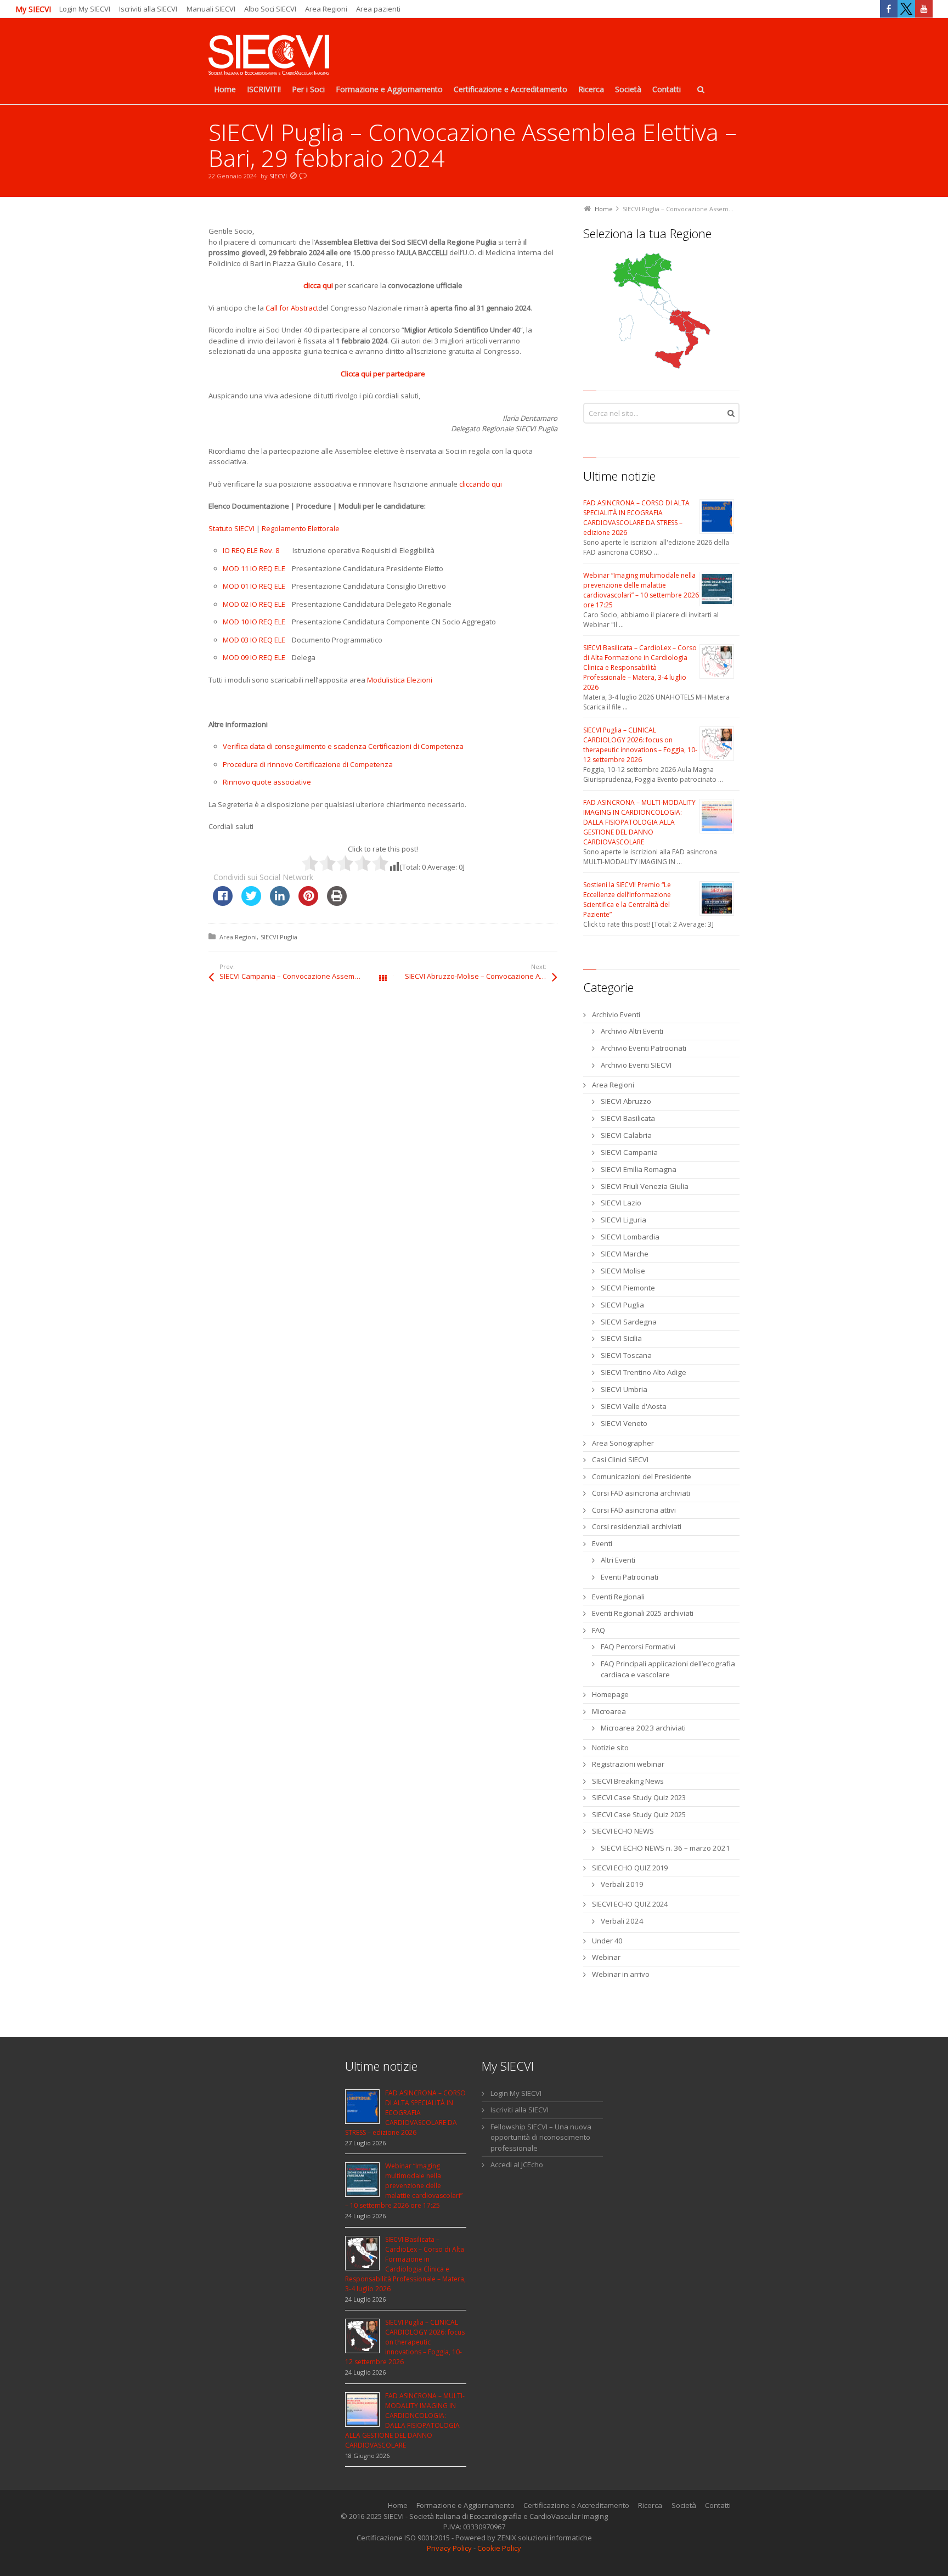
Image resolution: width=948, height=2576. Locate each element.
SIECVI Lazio (621, 1203)
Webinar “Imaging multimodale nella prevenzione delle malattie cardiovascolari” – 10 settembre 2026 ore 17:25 (641, 590)
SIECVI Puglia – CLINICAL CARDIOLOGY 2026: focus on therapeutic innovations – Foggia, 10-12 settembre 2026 (640, 745)
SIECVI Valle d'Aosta (634, 1406)
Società (684, 2505)
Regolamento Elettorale (301, 528)
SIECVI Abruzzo (626, 1101)
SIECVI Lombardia (630, 1237)
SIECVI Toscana (626, 1355)
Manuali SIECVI (211, 9)
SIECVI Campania (629, 1152)
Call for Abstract (292, 308)
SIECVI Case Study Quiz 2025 (639, 1814)
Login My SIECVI (85, 9)
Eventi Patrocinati (630, 1577)
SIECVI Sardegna (629, 1322)
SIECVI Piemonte (628, 1288)
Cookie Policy (499, 2548)
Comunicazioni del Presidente (642, 1476)
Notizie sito (610, 1748)
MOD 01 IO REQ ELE (254, 586)
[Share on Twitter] (251, 903)
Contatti (718, 2505)
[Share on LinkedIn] (280, 903)
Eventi (602, 1543)
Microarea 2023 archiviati (643, 1728)
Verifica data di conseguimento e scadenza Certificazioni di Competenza (343, 746)
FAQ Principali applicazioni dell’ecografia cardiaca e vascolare (668, 1669)
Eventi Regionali (618, 1597)
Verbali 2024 (622, 1921)
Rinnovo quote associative (267, 782)
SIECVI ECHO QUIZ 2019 (630, 1868)
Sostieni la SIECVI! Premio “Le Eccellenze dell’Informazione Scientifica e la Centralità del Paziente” (627, 900)
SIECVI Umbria (624, 1389)
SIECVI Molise (623, 1271)
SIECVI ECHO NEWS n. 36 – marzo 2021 (665, 1848)
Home (398, 2505)
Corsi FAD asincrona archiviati (641, 1493)
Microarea (609, 1711)
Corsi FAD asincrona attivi (634, 1510)
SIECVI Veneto (624, 1423)
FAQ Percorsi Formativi (638, 1647)
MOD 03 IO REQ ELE (254, 640)
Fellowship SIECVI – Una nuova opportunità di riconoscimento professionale (541, 2137)
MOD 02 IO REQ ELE (254, 604)
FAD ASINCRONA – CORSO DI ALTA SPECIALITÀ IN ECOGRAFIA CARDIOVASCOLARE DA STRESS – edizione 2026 (636, 518)
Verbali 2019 (622, 1884)
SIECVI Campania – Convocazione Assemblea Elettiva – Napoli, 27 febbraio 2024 (301, 976)
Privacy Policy (449, 2548)
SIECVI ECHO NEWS (623, 1831)
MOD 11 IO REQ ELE (254, 568)
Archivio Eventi (616, 1014)
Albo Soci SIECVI (270, 9)
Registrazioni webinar (628, 1764)
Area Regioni (326, 9)
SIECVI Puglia (279, 937)
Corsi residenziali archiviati (637, 1526)
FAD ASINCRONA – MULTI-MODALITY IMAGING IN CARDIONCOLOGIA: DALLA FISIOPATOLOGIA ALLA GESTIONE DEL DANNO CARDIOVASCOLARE (639, 822)
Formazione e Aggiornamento (465, 2505)
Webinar (606, 1957)
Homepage (610, 1694)
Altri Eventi (618, 1560)
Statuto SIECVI (232, 528)
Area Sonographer (623, 1443)
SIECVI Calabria (626, 1135)
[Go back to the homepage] (269, 56)
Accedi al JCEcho (517, 2164)
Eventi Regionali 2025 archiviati (643, 1613)
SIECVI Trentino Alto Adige (644, 1372)
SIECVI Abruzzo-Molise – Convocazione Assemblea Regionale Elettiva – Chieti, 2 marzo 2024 (481, 976)
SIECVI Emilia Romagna (639, 1169)
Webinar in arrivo (621, 1974)
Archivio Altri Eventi (632, 1031)
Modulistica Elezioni (400, 680)
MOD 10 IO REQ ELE (254, 622)
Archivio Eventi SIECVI (636, 1065)
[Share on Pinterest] (308, 903)
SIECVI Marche (625, 1254)
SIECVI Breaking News (628, 1781)
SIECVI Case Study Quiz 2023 (639, 1797)
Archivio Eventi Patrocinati (644, 1048)
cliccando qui (481, 484)
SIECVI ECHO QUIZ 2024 (630, 1904)
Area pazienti (378, 9)
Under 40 (607, 1941)
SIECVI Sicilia (621, 1338)
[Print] (337, 903)
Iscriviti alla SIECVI (148, 9)
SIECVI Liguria (623, 1220)
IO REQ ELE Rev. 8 (251, 550)
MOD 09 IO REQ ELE (254, 657)
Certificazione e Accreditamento (576, 2505)
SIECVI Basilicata (628, 1118)
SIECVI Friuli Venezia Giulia (645, 1186)
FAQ (599, 1630)
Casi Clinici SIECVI (620, 1459)
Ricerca (650, 2505)
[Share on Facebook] (223, 903)
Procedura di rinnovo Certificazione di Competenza (308, 764)
